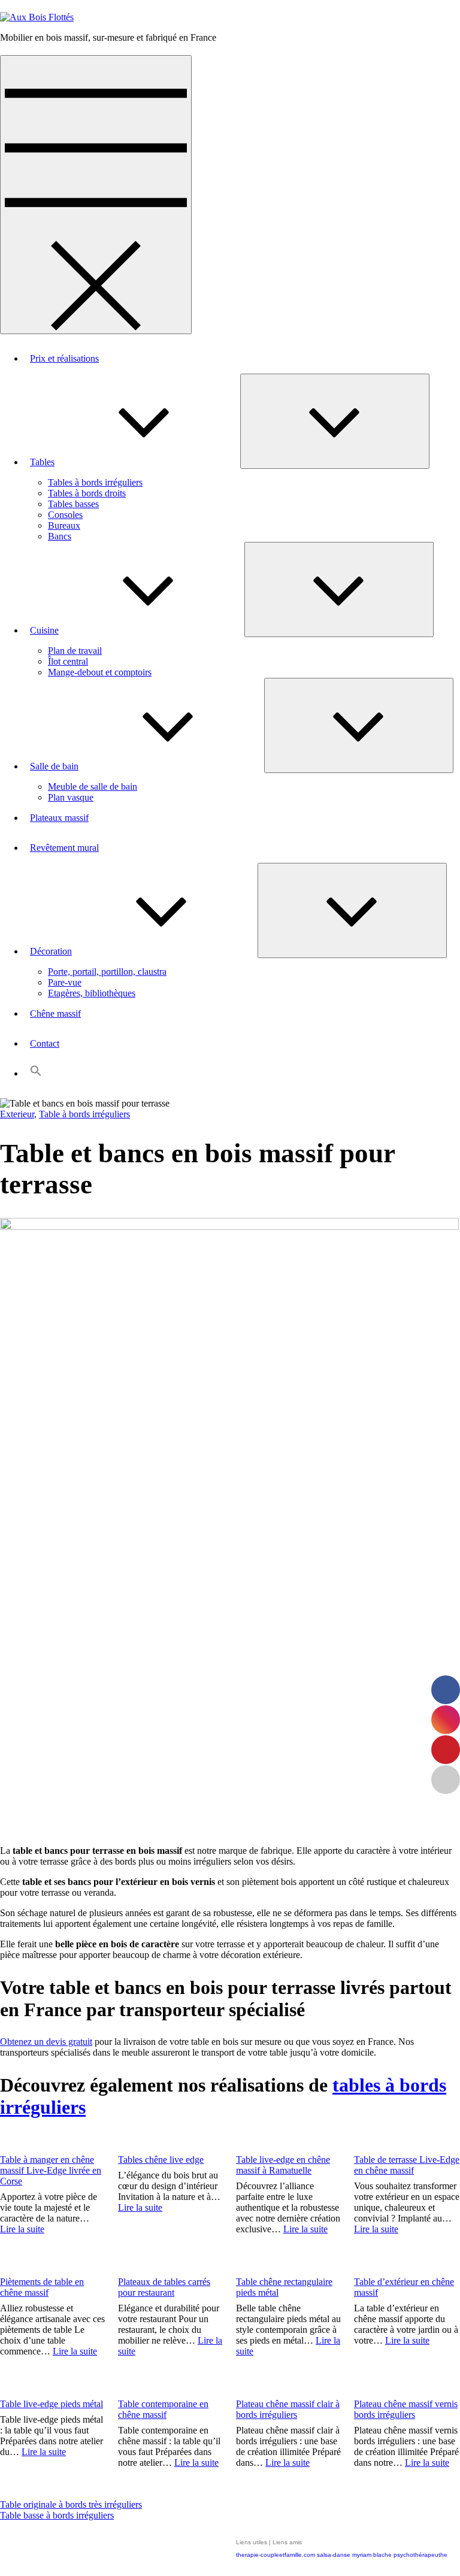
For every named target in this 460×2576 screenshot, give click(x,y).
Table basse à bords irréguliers (57, 2515)
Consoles (65, 515)
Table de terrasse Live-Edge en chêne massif (407, 2165)
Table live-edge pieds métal (52, 2404)
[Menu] (96, 195)
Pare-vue (65, 982)
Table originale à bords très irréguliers (71, 2504)
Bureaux (64, 525)
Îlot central (68, 661)
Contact (45, 1043)
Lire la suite (22, 2229)
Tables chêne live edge (161, 2160)
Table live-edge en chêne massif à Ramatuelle (283, 2165)
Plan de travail (75, 651)
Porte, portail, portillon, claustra (107, 972)
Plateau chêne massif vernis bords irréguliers (406, 2409)
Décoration (51, 951)
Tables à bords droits (87, 493)
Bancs (60, 536)
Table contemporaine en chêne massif (163, 2409)
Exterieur (17, 1114)
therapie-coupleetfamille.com (276, 2555)
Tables (42, 462)
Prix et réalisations (64, 358)
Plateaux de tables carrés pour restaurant (164, 2287)
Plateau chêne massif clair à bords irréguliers (288, 2409)
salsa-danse (334, 2555)
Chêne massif (55, 1013)
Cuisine (44, 630)
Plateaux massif (59, 818)
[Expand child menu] (335, 421)
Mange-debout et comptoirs (100, 672)
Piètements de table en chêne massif (42, 2287)
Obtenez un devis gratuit (46, 2042)
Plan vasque (71, 797)
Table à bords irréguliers (84, 1114)
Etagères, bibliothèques (92, 993)
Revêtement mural (64, 848)
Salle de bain (54, 766)
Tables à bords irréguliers (95, 482)
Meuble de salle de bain (93, 787)
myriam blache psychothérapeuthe (400, 2555)
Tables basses (73, 504)
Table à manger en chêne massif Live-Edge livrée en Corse (51, 2170)
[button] (36, 1073)
